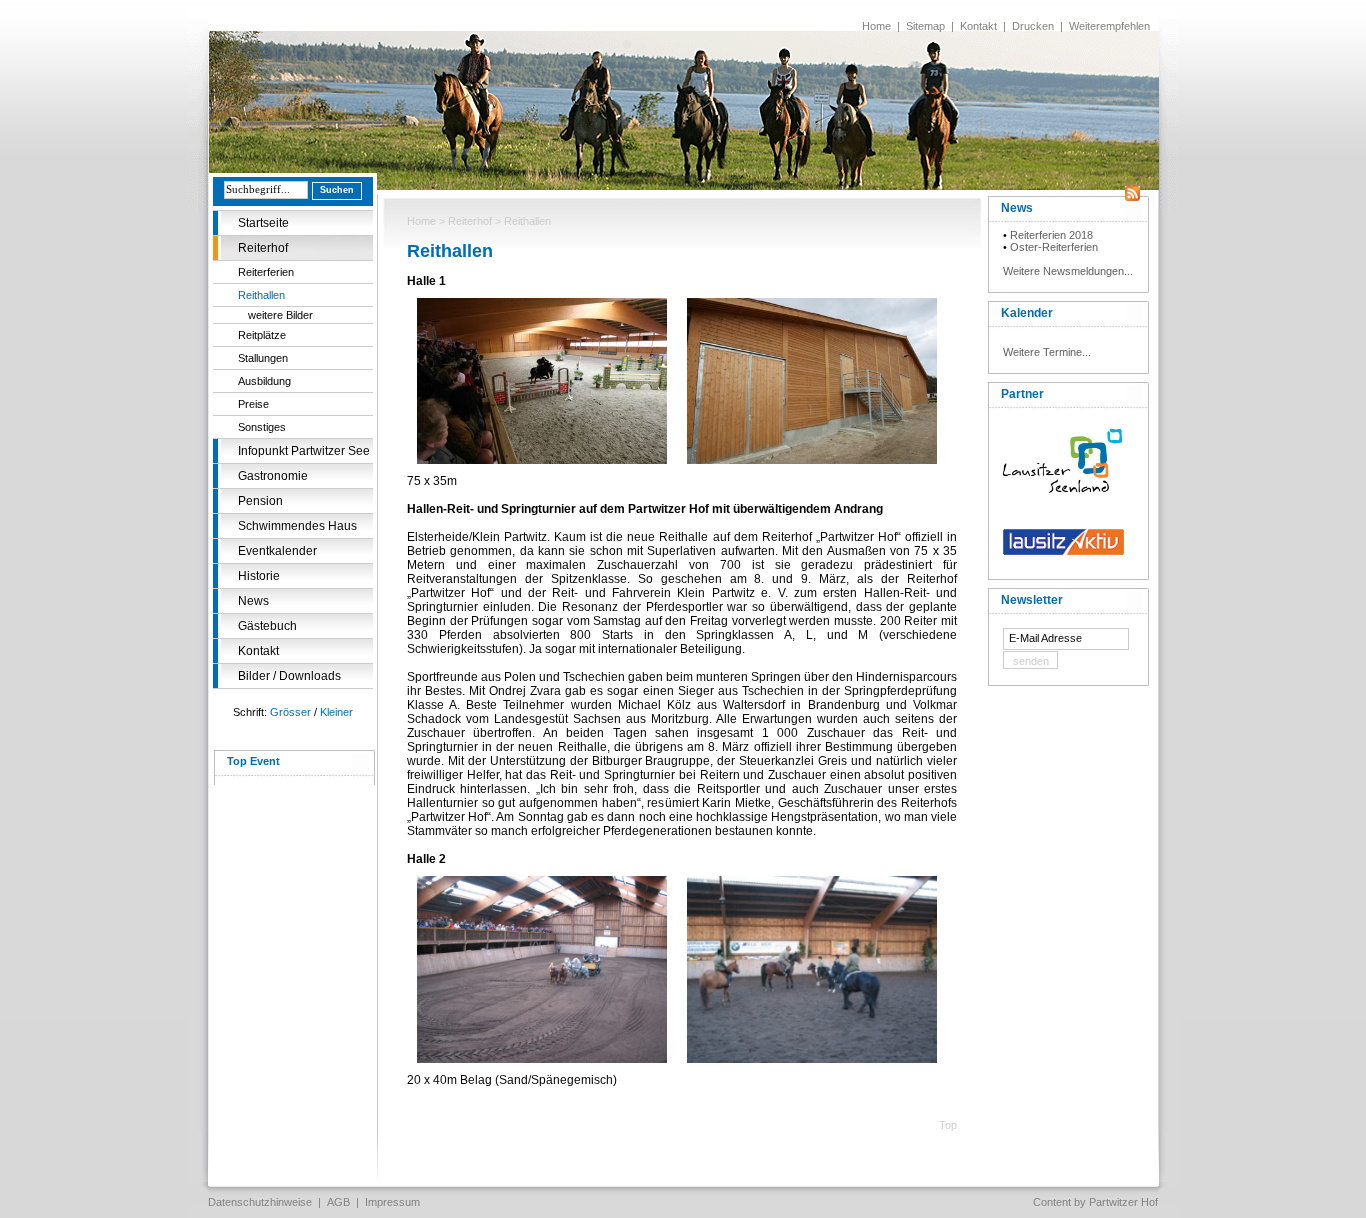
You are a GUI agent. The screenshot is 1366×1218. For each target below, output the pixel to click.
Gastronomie (273, 476)
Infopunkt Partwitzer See (304, 451)
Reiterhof (263, 248)
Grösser (290, 712)
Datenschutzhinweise (260, 1202)
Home (876, 26)
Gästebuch (267, 626)
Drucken (1033, 26)
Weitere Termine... (1047, 352)
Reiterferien (266, 272)
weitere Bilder (280, 315)
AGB (338, 1202)
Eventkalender (277, 551)
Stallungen (263, 358)
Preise (253, 404)
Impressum (392, 1202)
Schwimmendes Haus (297, 526)
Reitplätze (262, 335)
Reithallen (261, 295)
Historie (259, 576)
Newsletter (1032, 600)
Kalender (1027, 313)
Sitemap (925, 26)
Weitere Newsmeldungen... (1068, 271)
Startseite (263, 223)
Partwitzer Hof (1123, 1202)
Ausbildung (264, 381)
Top (948, 1125)
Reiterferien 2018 (1051, 235)
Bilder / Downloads (289, 676)
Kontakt (978, 26)
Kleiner (336, 712)
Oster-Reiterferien (1054, 247)
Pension (260, 501)
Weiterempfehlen (1109, 26)
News (253, 601)
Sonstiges (262, 427)
